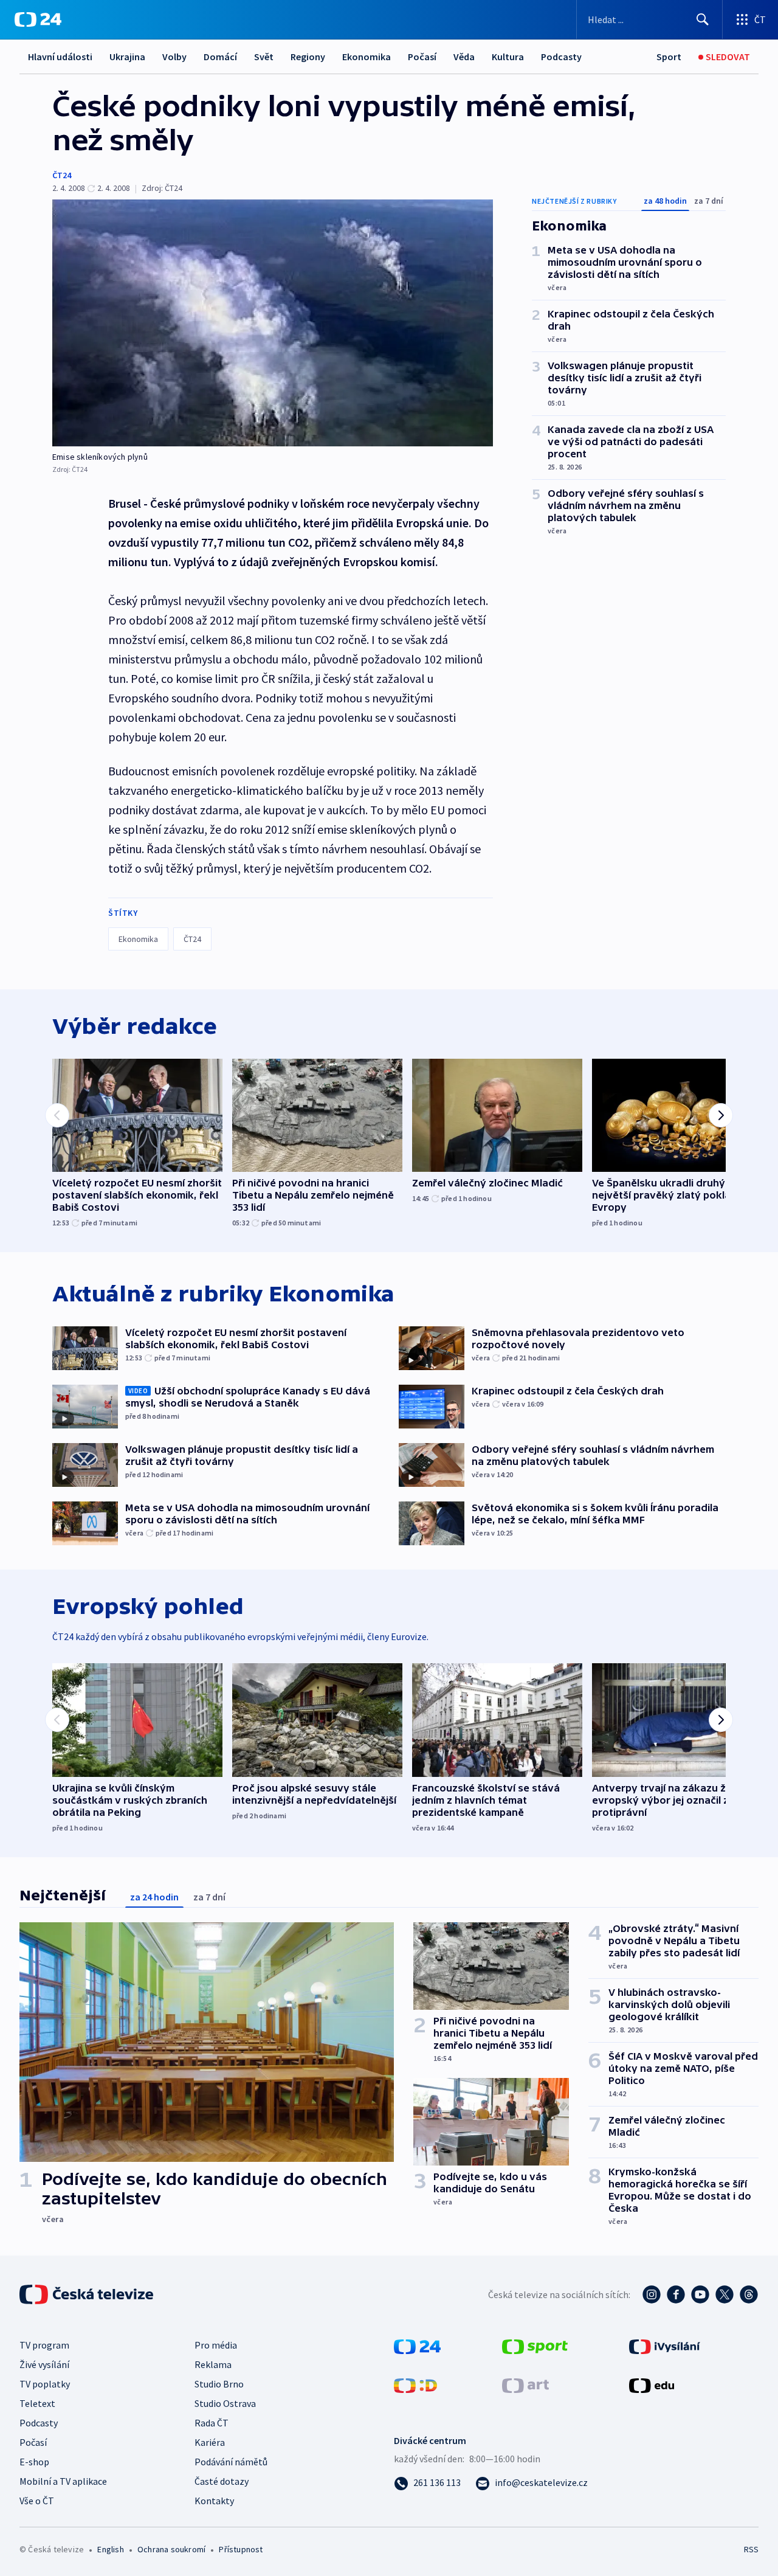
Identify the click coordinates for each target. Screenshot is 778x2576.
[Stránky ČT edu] (652, 2384)
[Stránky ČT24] (417, 2346)
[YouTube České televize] (700, 2294)
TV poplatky (45, 2384)
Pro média (216, 2345)
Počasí (422, 57)
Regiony (308, 57)
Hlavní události (60, 57)
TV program (44, 2345)
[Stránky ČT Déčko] (415, 2384)
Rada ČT (212, 2423)
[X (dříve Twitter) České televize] (725, 2294)
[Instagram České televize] (652, 2294)
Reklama (213, 2364)
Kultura (508, 57)
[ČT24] (38, 19)
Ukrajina (127, 57)
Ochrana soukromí (171, 2549)
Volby (174, 57)
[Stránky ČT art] (525, 2384)
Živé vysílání (44, 2364)
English (110, 2549)
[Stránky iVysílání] (665, 2346)
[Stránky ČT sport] (535, 2346)
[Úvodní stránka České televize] (88, 2294)
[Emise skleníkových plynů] (273, 323)
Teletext (37, 2403)
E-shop (34, 2462)
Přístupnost (241, 2549)
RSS (751, 2549)
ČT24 (62, 175)
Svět (264, 57)
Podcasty (561, 57)
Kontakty (214, 2501)
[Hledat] (703, 19)
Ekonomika (367, 57)
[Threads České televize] (749, 2294)
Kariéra (210, 2442)
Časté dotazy (222, 2481)
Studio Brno (219, 2384)
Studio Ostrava (225, 2403)
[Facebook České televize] (676, 2294)
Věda (464, 57)
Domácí (220, 57)
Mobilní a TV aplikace (63, 2481)
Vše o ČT (37, 2501)
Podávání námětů (231, 2462)
